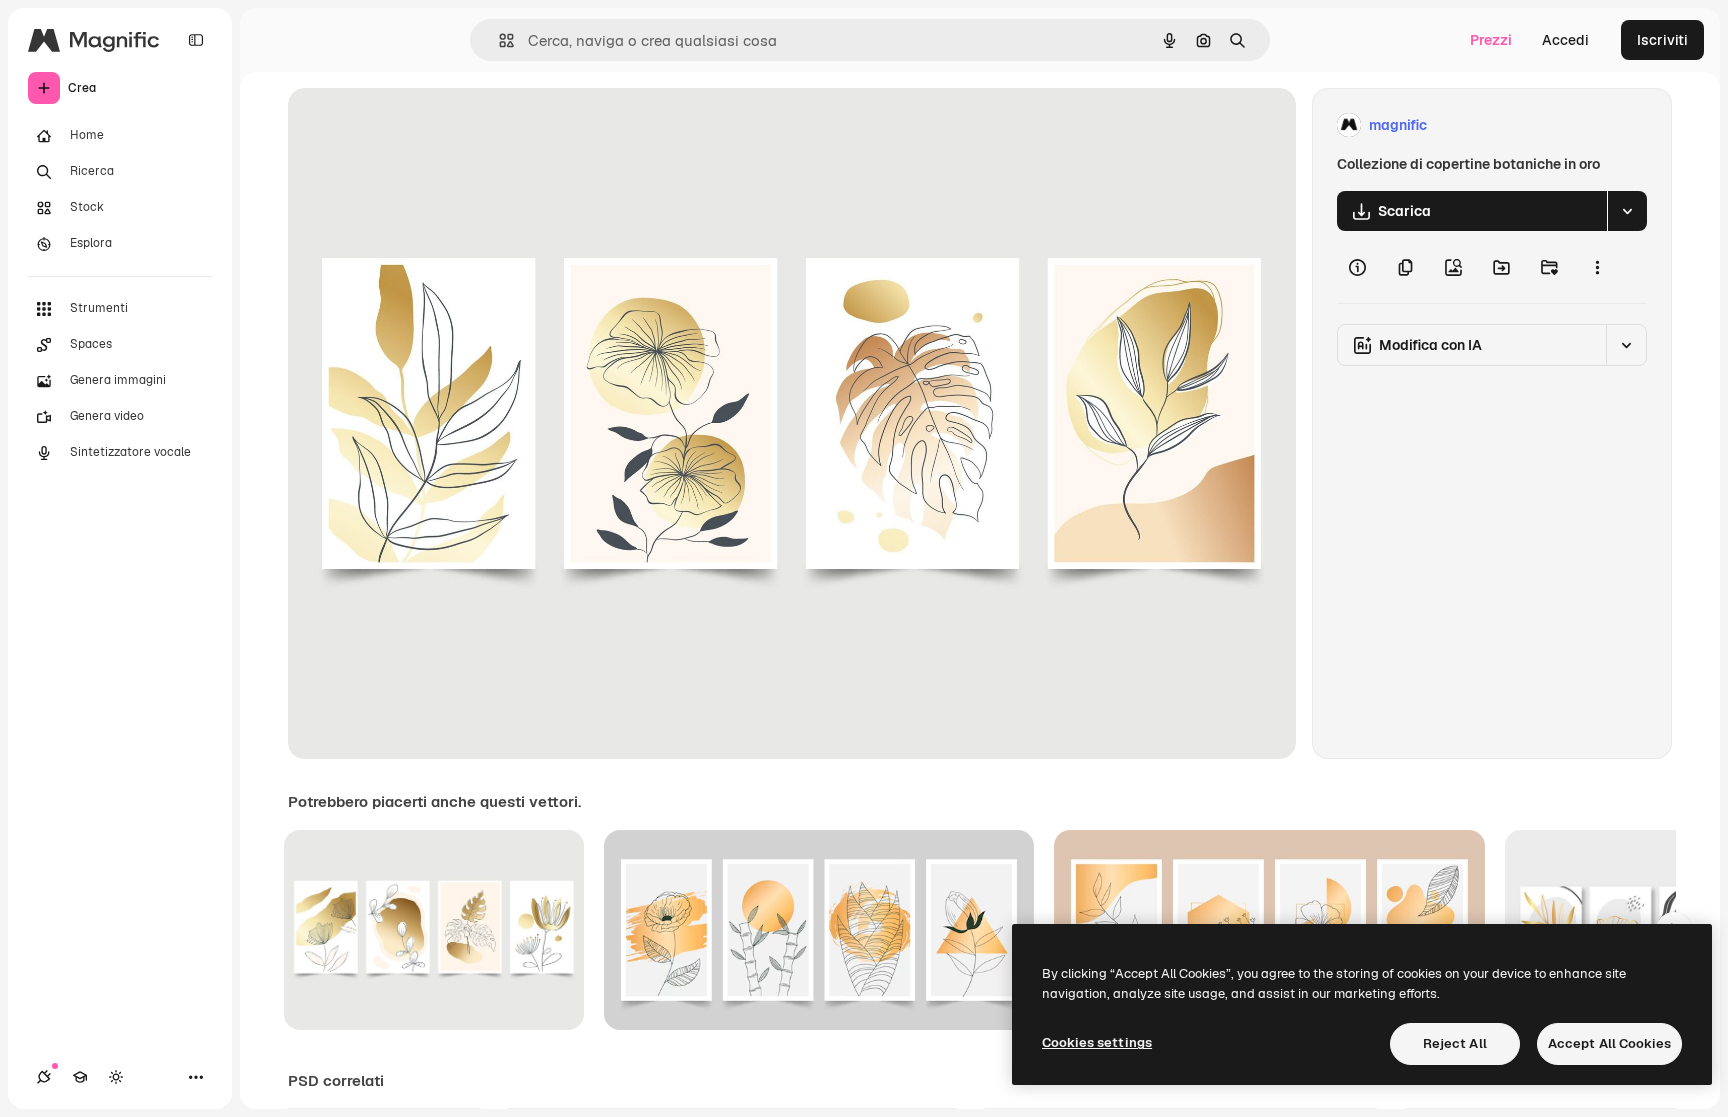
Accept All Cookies (1609, 1043)
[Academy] (80, 1077)
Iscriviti (1662, 40)
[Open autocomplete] (498, 40)
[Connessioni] (44, 1077)
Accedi (1565, 40)
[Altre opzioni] (1597, 267)
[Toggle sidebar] (196, 40)
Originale (420, 125)
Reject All (1455, 1043)
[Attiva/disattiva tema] (116, 1077)
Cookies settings (1097, 1042)
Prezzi (1491, 40)
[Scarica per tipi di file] (1627, 211)
